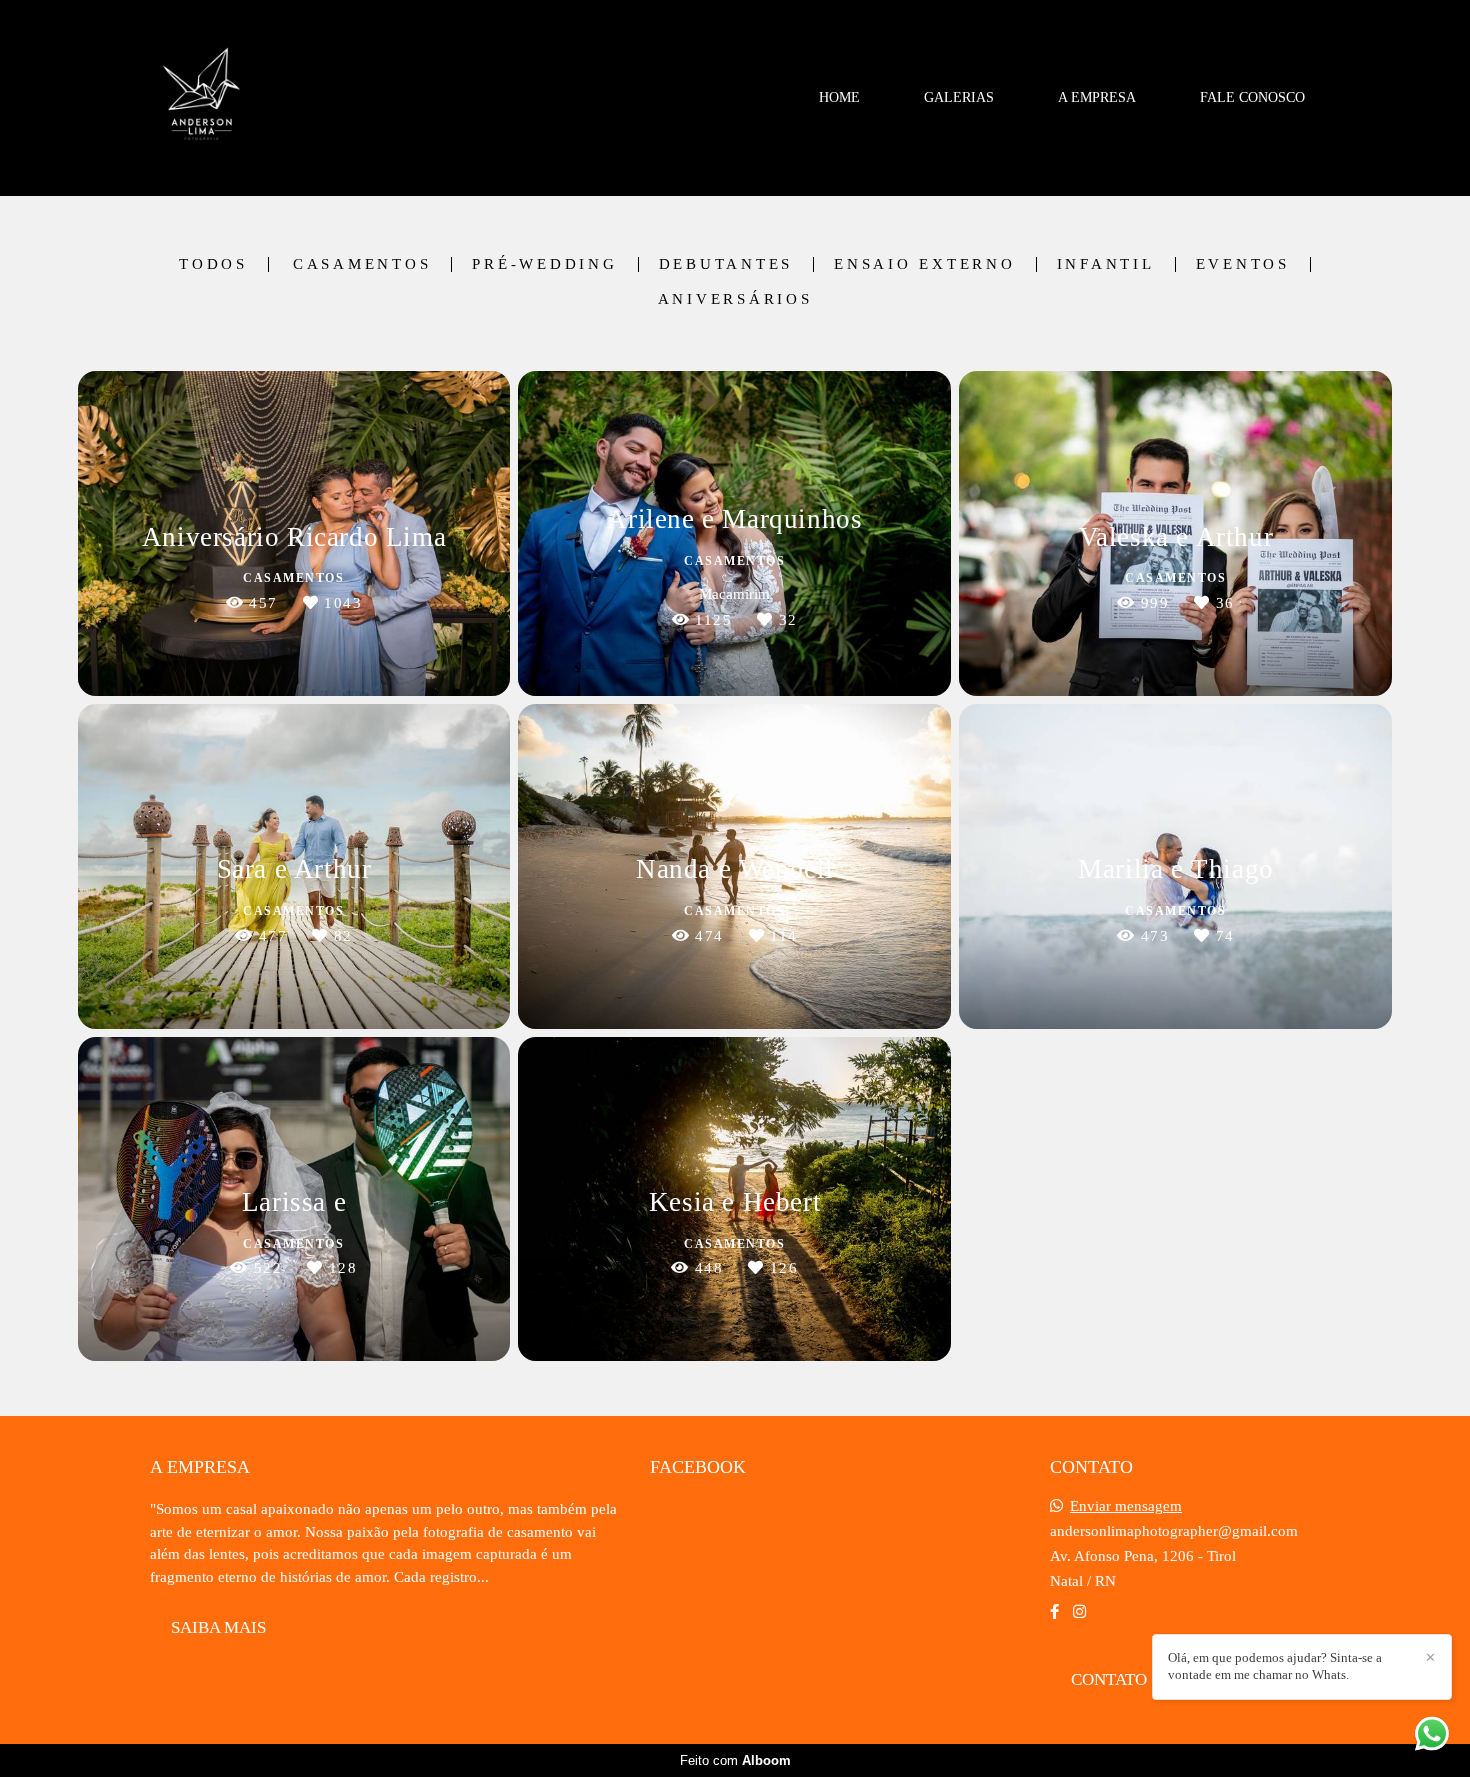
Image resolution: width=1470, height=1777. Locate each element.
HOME (839, 97)
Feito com (735, 1760)
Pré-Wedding (544, 264)
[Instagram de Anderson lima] (1079, 1612)
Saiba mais (218, 1627)
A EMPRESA (1097, 97)
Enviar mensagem (1126, 1506)
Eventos (1243, 264)
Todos (213, 264)
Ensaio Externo (925, 264)
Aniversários (735, 299)
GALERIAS (959, 97)
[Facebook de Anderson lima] (1054, 1612)
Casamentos (362, 264)
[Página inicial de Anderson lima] (201, 98)
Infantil (1106, 264)
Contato (1109, 1679)
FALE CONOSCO (1252, 97)
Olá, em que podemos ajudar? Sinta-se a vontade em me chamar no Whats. (1275, 1666)
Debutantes (726, 264)
